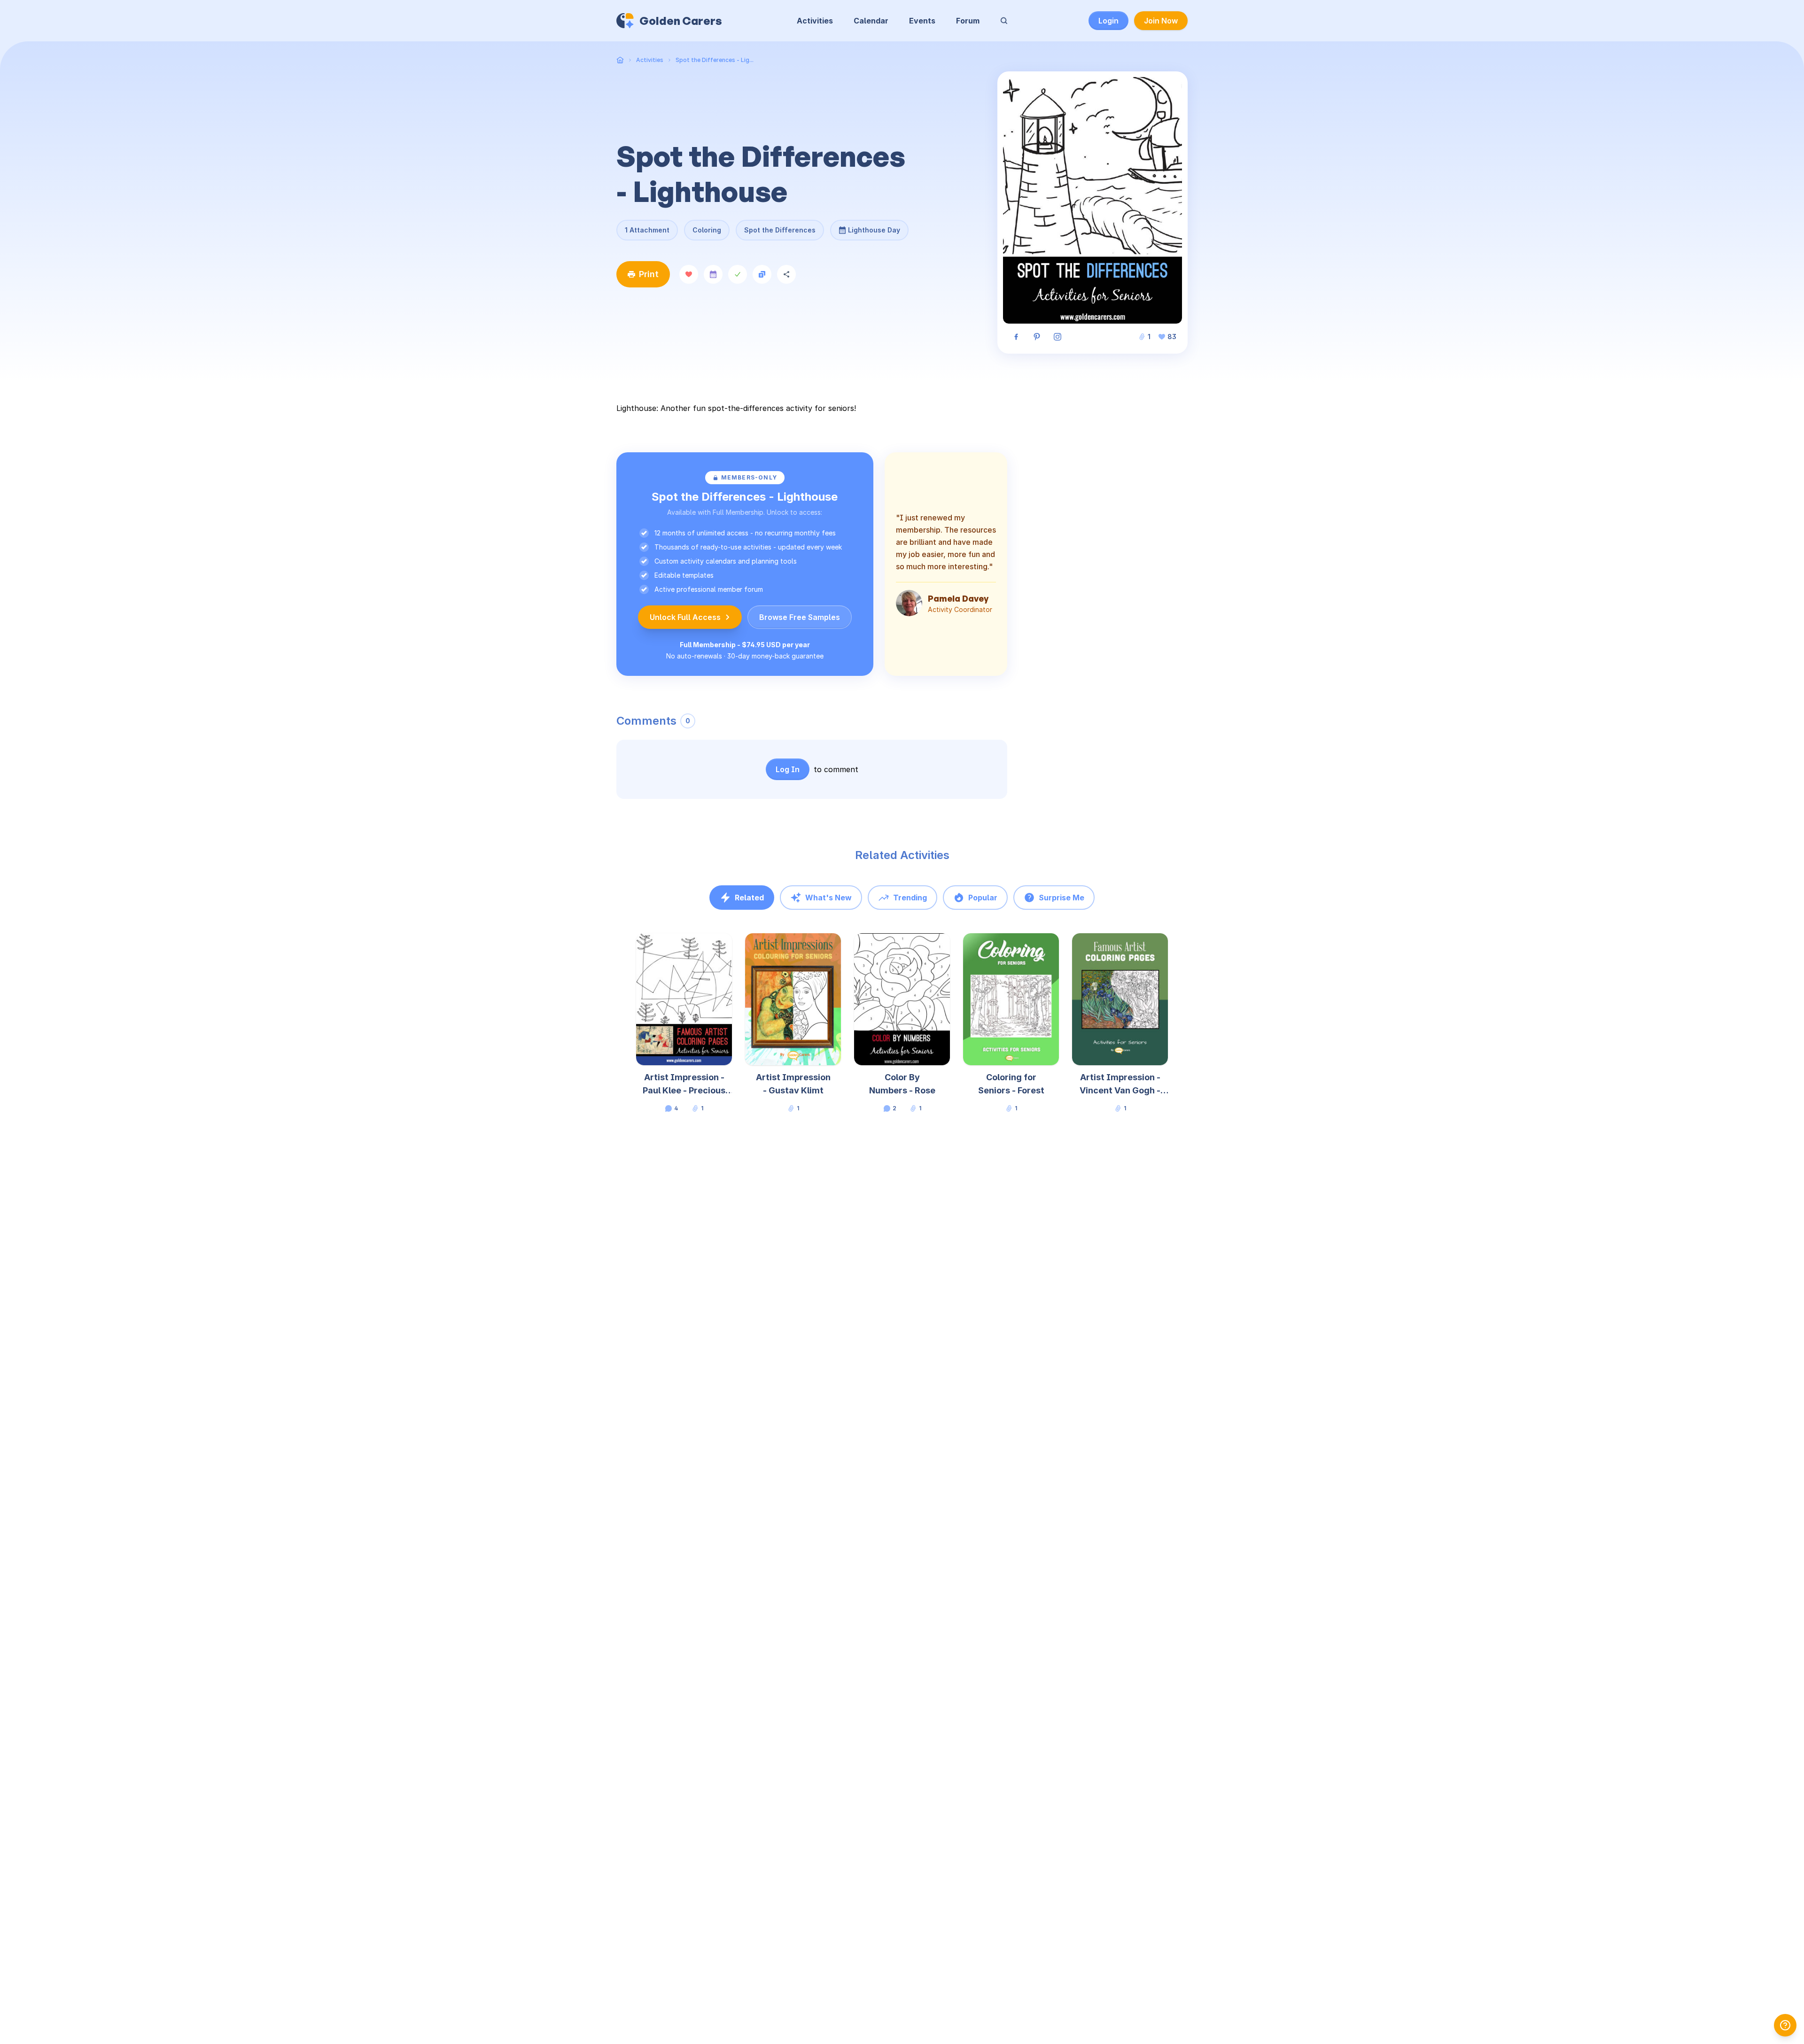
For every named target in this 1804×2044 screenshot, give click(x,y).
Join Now (1161, 21)
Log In (788, 769)
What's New (828, 898)
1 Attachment (647, 230)
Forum (968, 21)
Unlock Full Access (685, 617)
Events (922, 21)
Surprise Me (1061, 898)
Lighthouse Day (874, 227)
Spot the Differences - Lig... (715, 60)
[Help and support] (1785, 2025)
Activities (815, 21)
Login (1108, 21)
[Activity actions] (731, 949)
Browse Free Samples (800, 617)
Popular (983, 898)
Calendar (871, 21)
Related (749, 898)
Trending (910, 898)
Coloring (707, 230)
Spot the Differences (780, 230)
